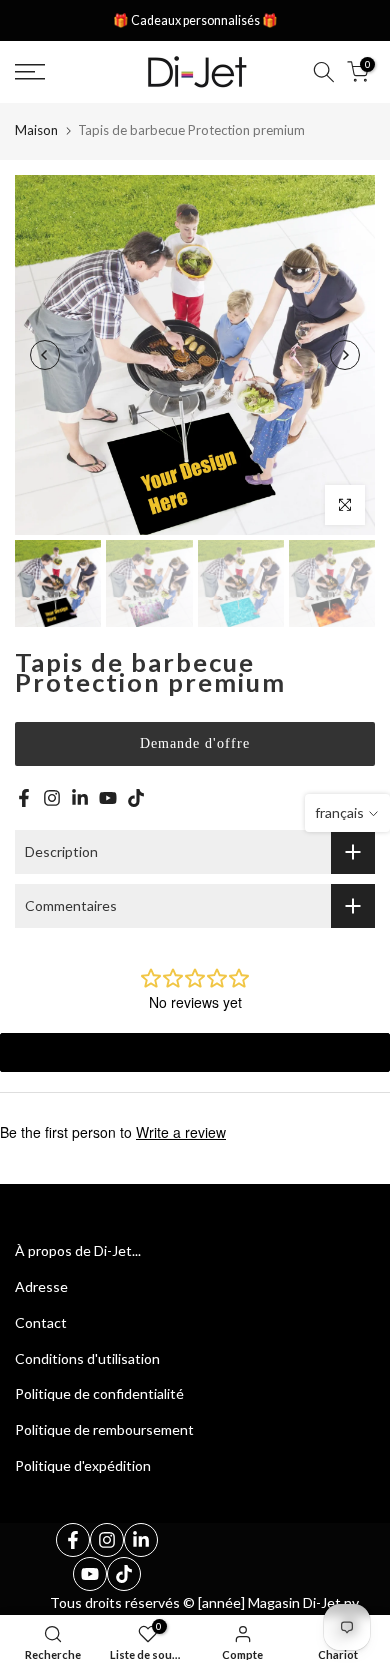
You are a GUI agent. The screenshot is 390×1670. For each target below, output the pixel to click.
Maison (36, 130)
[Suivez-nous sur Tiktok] (136, 798)
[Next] (345, 355)
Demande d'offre (195, 743)
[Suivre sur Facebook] (24, 798)
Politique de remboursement (104, 1429)
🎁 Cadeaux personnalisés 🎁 (195, 20)
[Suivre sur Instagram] (52, 798)
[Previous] (45, 355)
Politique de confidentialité (99, 1393)
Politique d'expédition (83, 1465)
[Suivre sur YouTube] (108, 798)
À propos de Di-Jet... (78, 1250)
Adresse (41, 1286)
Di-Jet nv (331, 1602)
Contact (41, 1322)
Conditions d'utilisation (87, 1358)
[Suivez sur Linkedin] (80, 798)
